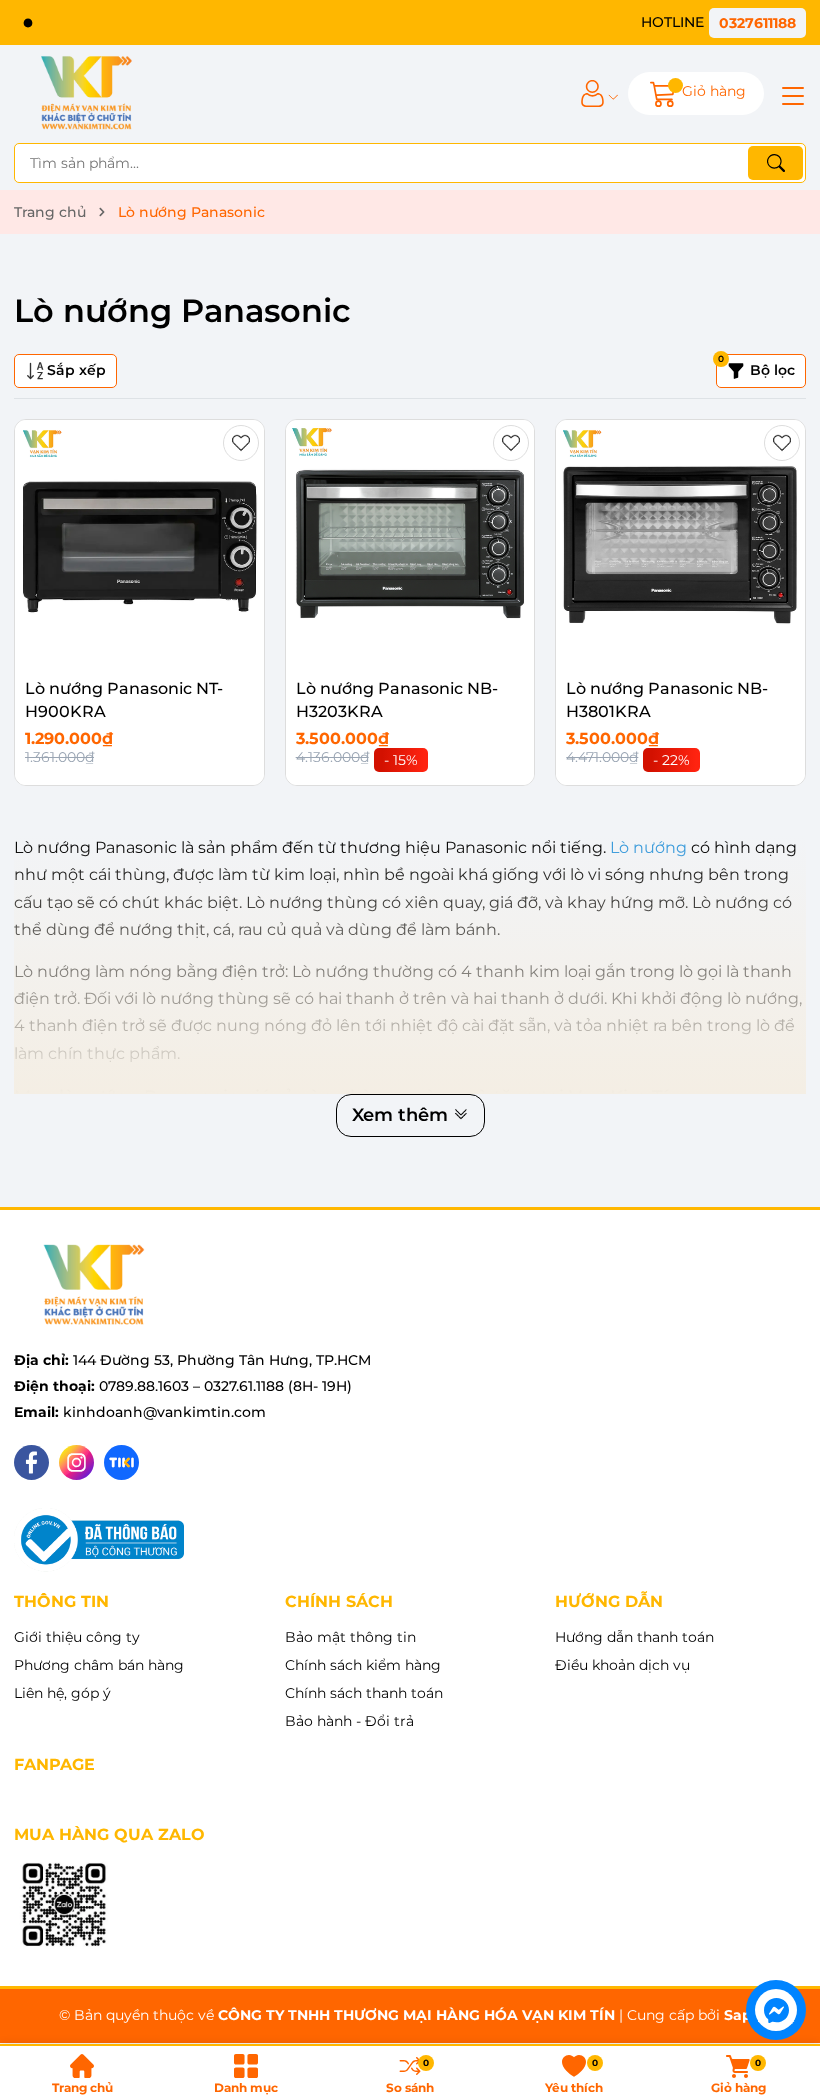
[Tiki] (121, 1462)
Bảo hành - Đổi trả (349, 1721)
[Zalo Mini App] (64, 1906)
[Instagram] (76, 1462)
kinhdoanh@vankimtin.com (164, 1412)
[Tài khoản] (592, 93)
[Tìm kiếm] (775, 163)
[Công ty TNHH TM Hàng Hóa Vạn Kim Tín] (86, 94)
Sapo (742, 2015)
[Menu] (790, 94)
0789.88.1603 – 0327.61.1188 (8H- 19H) (225, 1386)
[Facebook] (31, 1462)
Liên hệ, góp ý (62, 1693)
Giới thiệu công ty (77, 1637)
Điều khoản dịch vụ (622, 1665)
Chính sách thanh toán (364, 1693)
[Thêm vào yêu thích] (241, 443)
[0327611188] (723, 22)
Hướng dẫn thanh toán (634, 1637)
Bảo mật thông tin (350, 1637)
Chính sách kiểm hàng (363, 1665)
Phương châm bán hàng (99, 1665)
